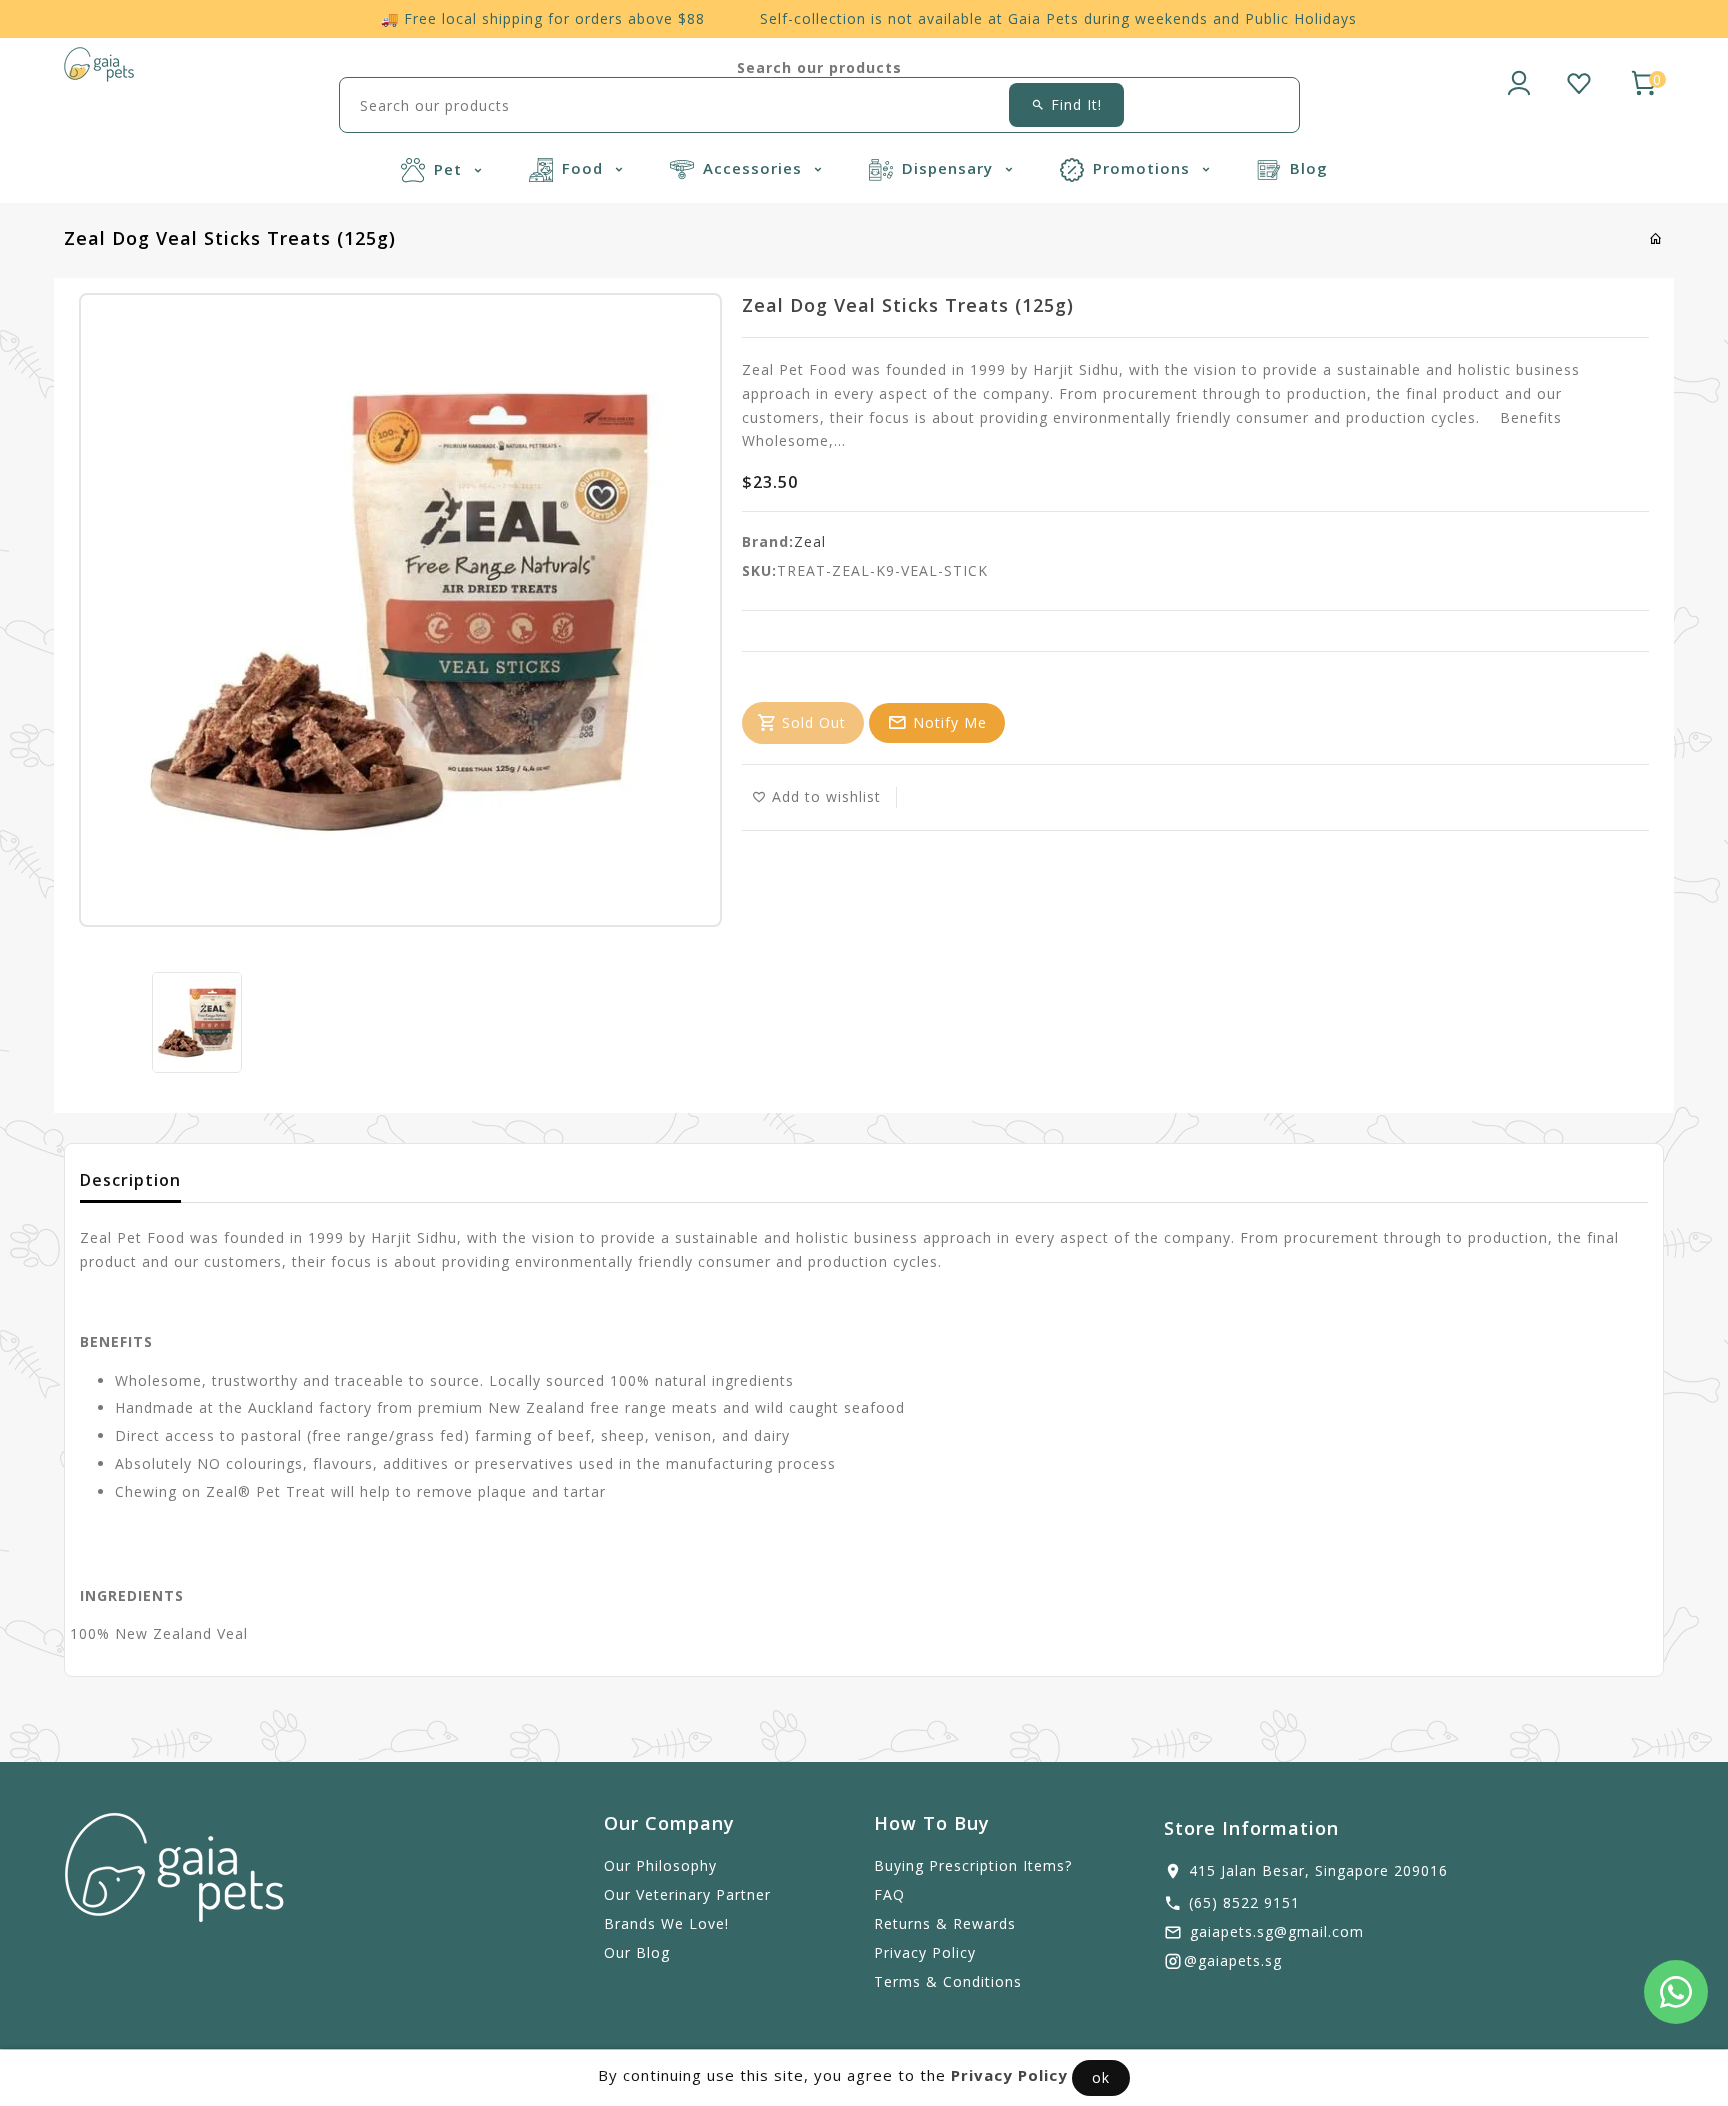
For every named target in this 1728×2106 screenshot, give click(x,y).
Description (130, 1180)
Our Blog (637, 1952)
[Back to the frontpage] (1656, 238)
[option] (197, 1022)
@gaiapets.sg (1233, 1960)
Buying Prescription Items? (973, 1865)
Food (585, 168)
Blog (1309, 168)
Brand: (768, 541)
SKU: (759, 570)
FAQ (889, 1894)
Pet (450, 169)
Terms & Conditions (948, 1981)
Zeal (810, 541)
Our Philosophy (660, 1865)
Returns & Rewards (945, 1923)
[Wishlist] (1579, 80)
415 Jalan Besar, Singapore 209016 (1318, 1870)
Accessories (755, 168)
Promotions (1144, 168)
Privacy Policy (925, 1952)
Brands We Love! (666, 1923)
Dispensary (950, 168)
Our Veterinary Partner (687, 1894)
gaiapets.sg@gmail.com (1277, 1931)
